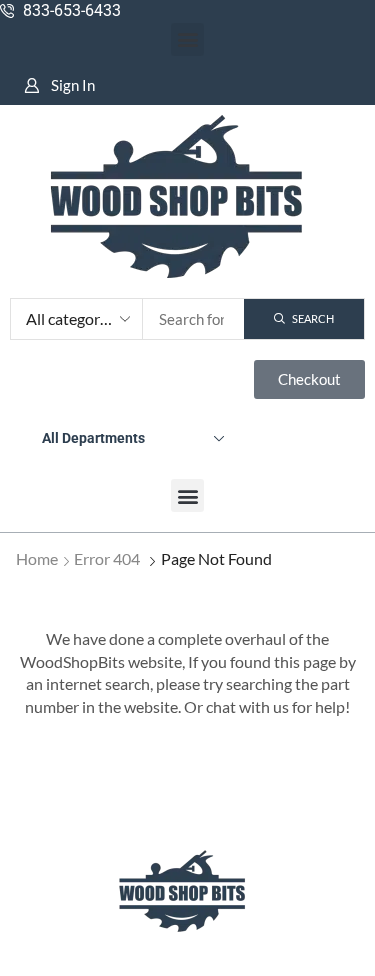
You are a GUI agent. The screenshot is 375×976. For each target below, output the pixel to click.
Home (37, 558)
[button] (187, 39)
